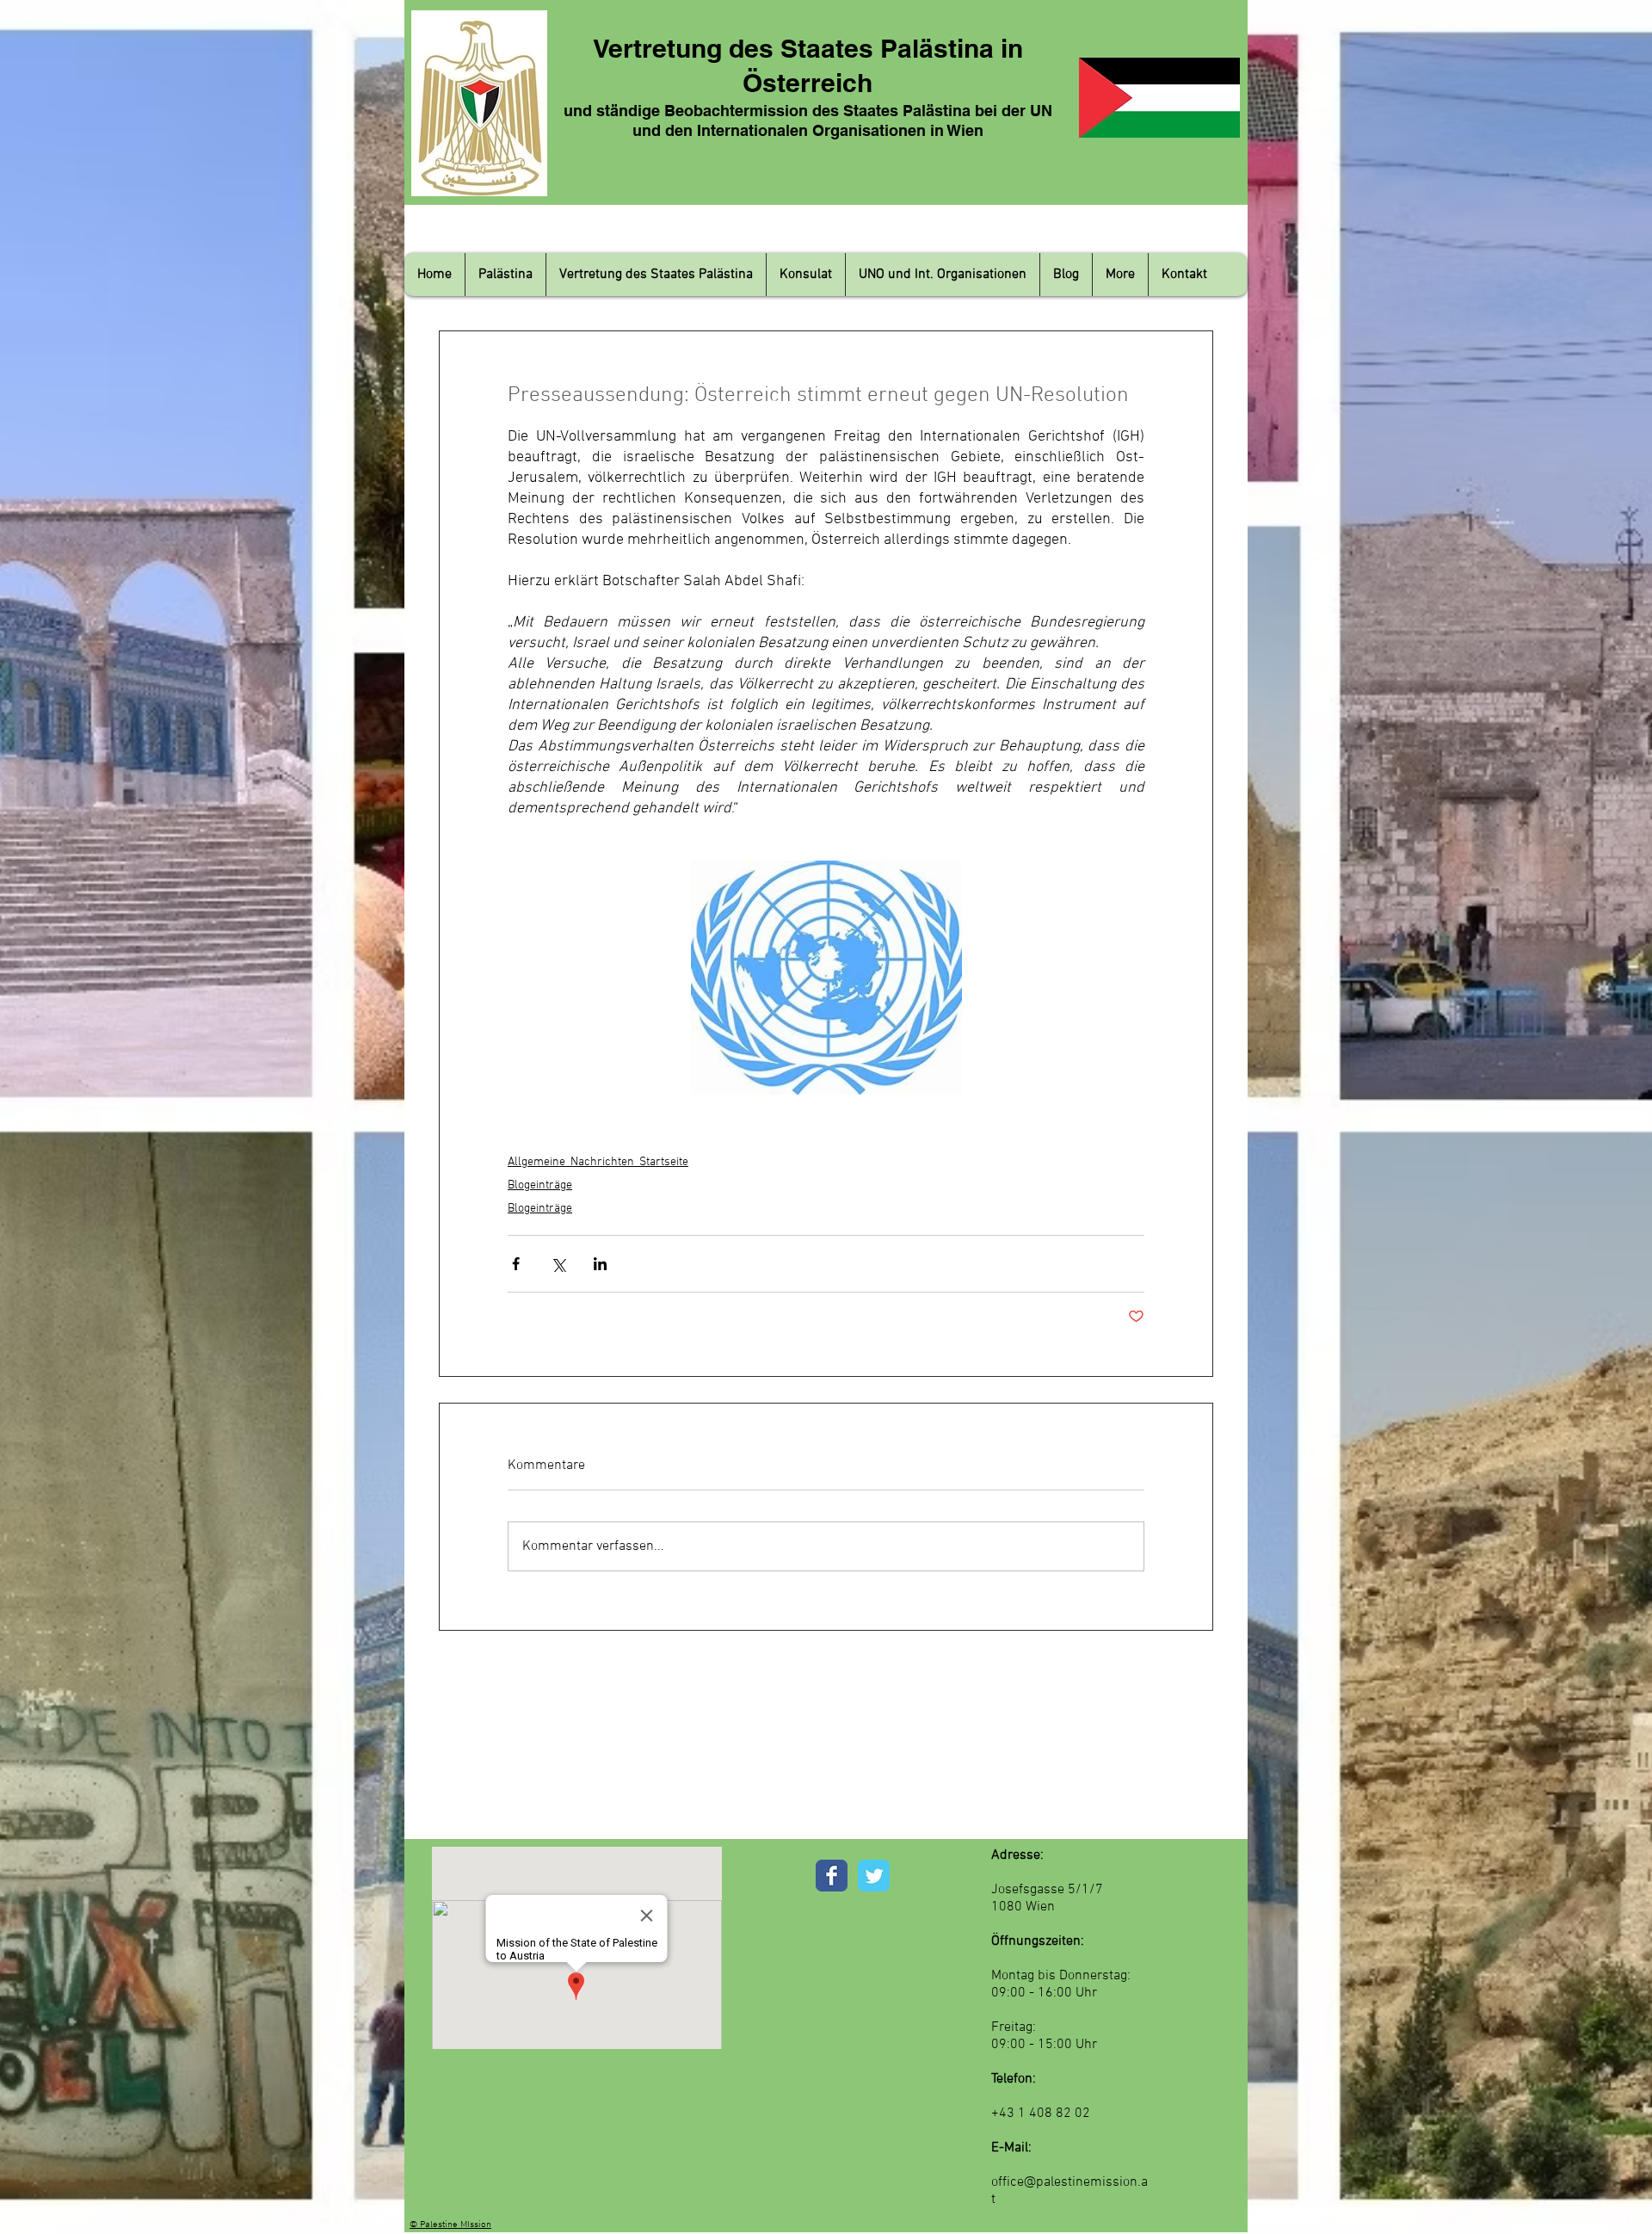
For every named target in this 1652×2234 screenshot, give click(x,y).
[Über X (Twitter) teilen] (558, 1264)
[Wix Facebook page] (832, 1876)
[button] (505, 275)
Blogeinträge (540, 1185)
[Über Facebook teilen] (516, 1264)
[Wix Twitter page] (874, 1876)
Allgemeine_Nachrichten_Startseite (598, 1162)
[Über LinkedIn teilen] (600, 1264)
